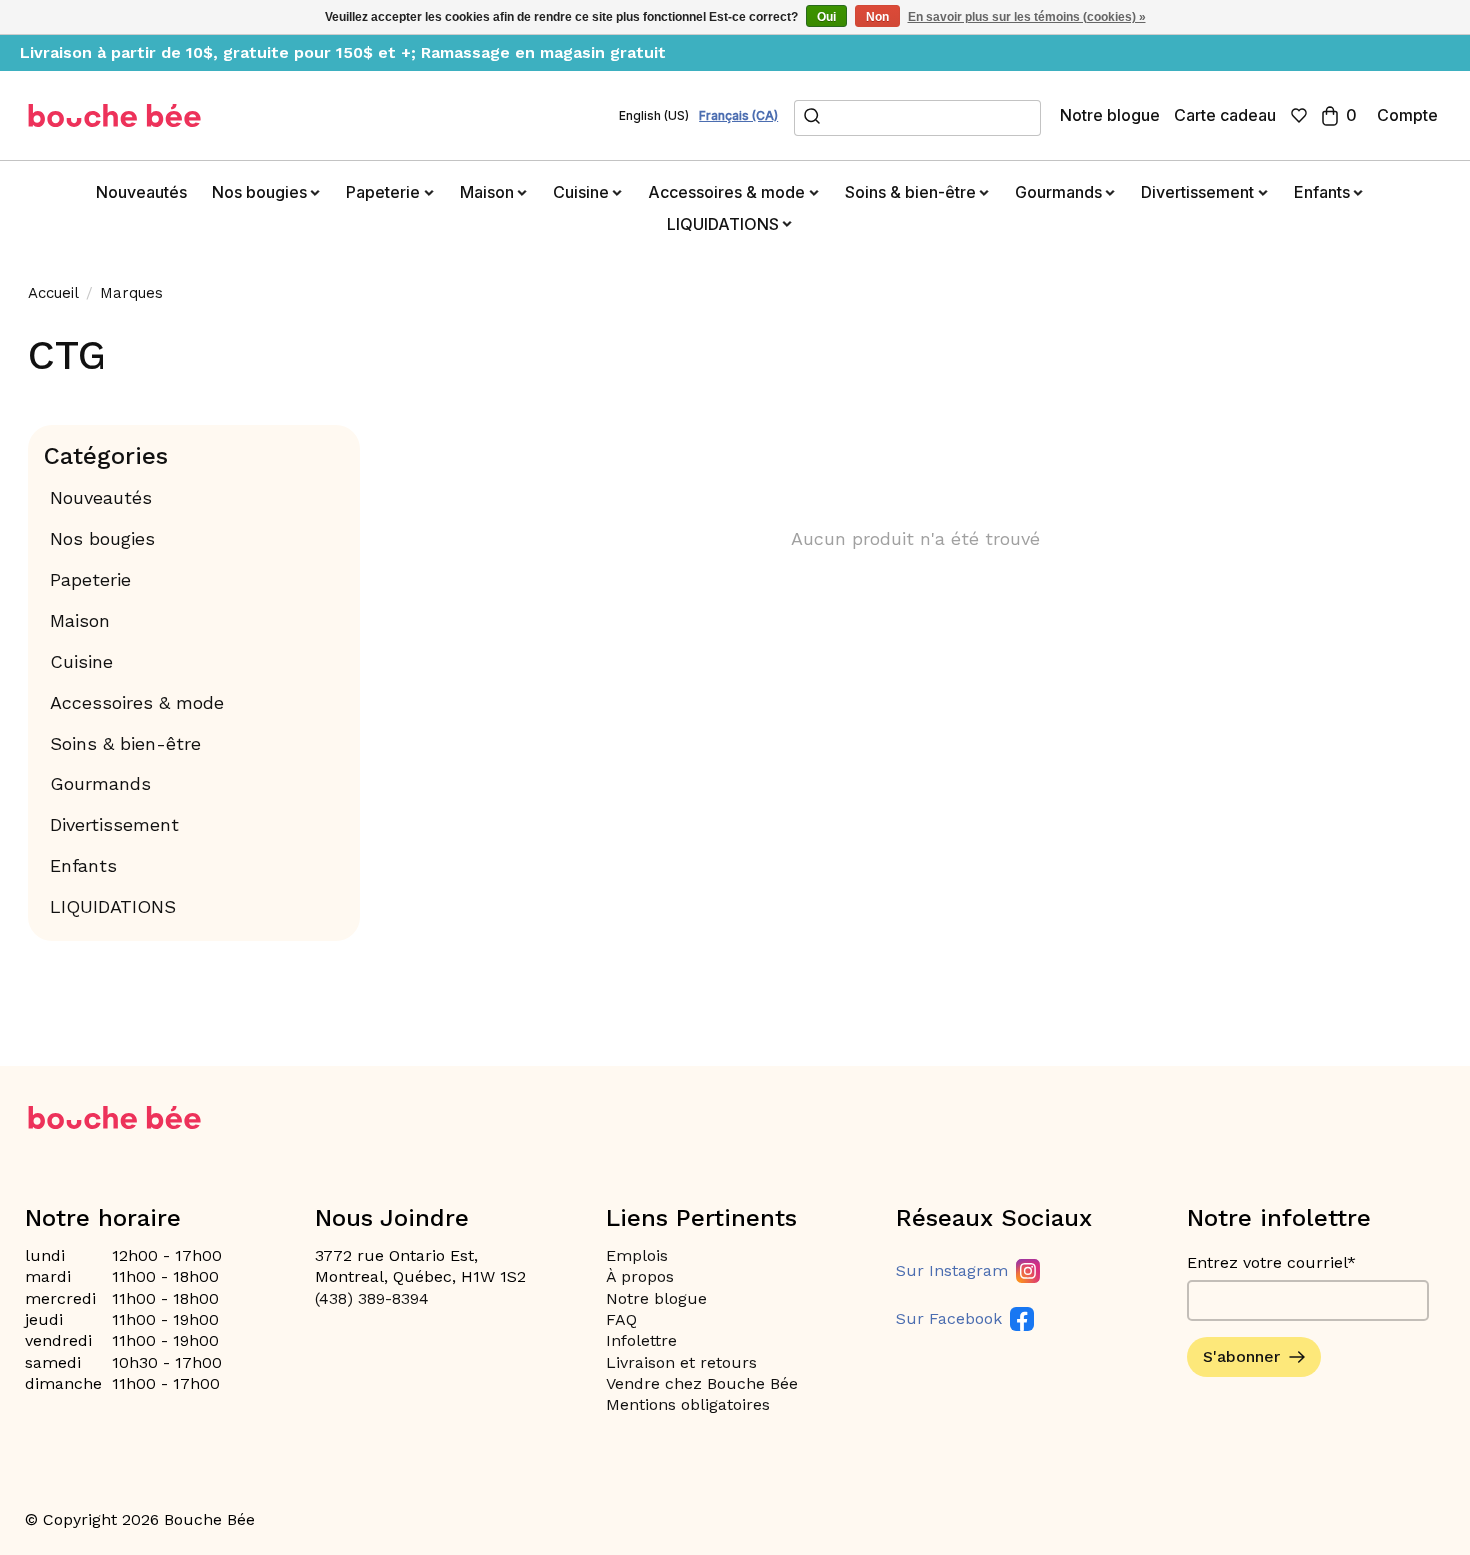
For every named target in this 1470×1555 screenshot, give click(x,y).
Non (877, 17)
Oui (826, 17)
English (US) (654, 116)
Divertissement (114, 824)
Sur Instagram (952, 1270)
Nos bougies (102, 538)
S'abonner (1241, 1356)
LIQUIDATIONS (113, 906)
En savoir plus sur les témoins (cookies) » (1027, 17)
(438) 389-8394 (372, 1298)
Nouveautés (141, 192)
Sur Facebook (949, 1318)
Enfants (83, 865)
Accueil (53, 293)
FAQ (621, 1319)
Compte (1407, 115)
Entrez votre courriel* (1271, 1262)
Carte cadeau (1225, 115)
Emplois (637, 1255)
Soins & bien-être (125, 743)
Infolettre (641, 1340)
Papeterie (90, 579)
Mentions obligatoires (688, 1404)
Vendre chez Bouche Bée (702, 1383)
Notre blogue (1110, 115)
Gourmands (100, 783)
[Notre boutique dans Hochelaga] (115, 115)
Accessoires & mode (137, 702)
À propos (640, 1276)
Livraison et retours (681, 1362)
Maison (80, 620)
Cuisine (81, 661)
